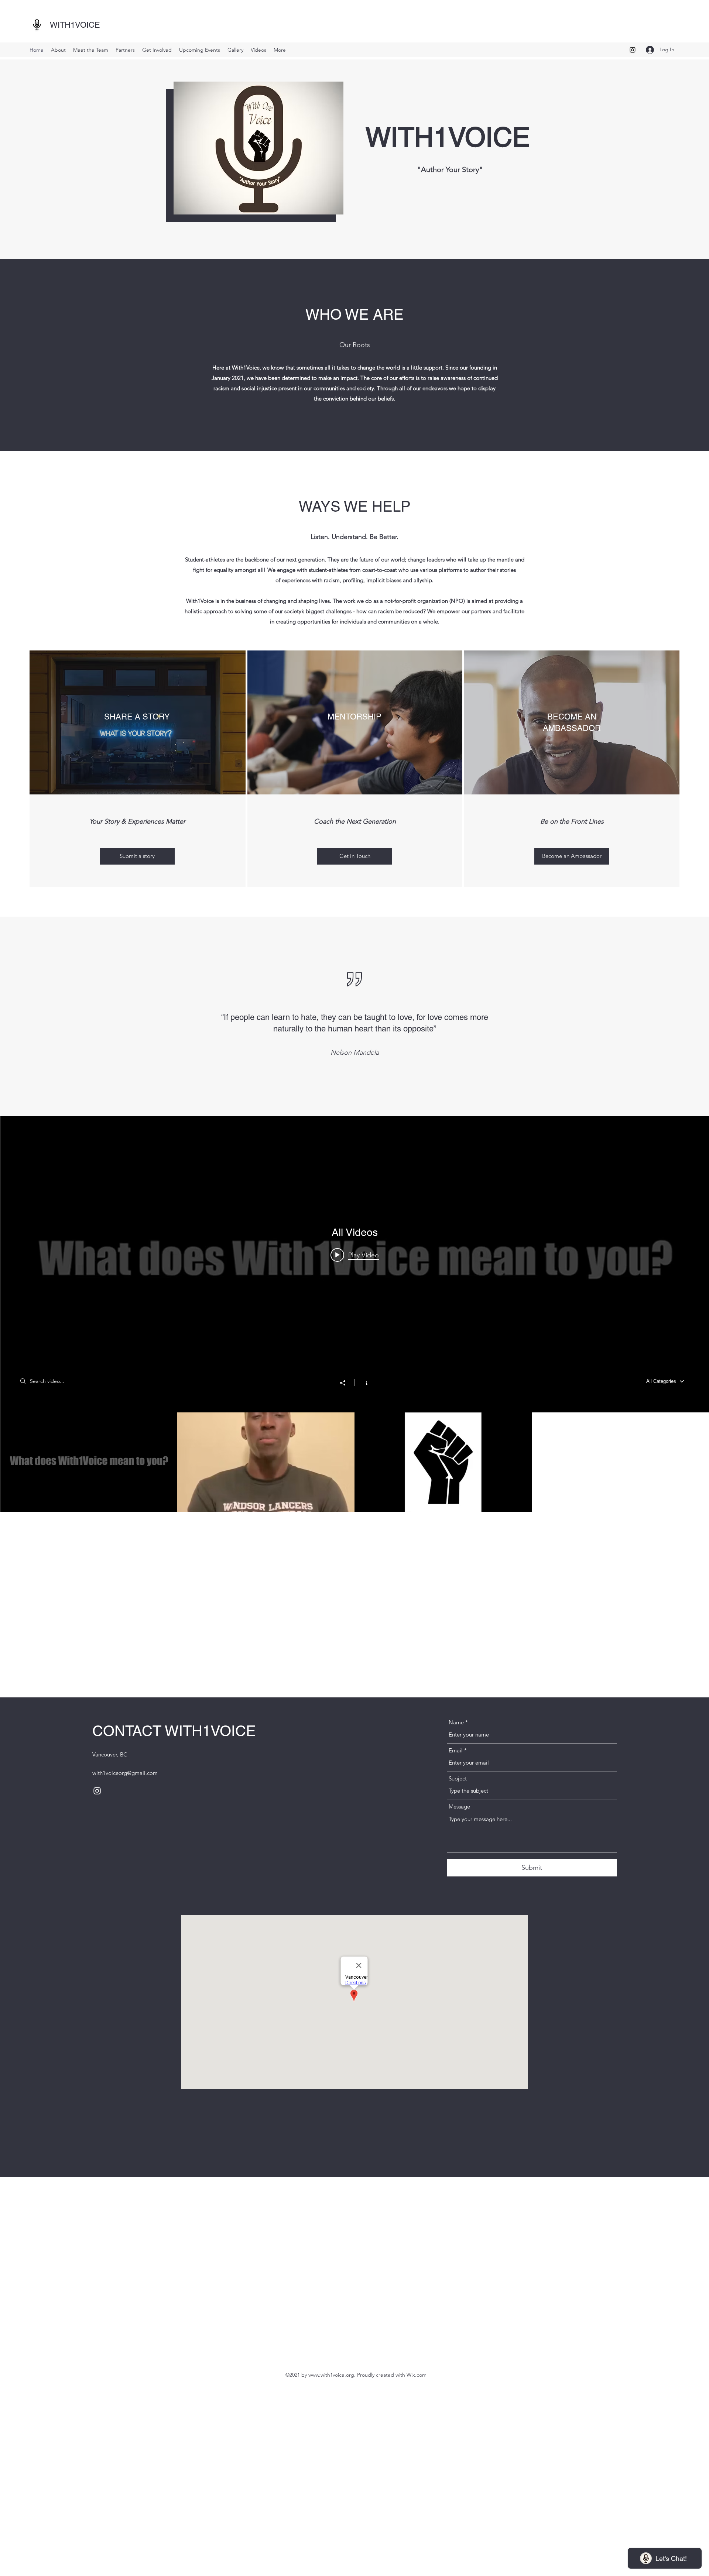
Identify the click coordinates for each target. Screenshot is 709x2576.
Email (456, 1750)
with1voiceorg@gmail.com (125, 1773)
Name (456, 1722)
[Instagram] (633, 50)
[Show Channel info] (363, 1383)
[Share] (346, 1383)
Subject (458, 1778)
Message (459, 1806)
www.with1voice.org (331, 2375)
